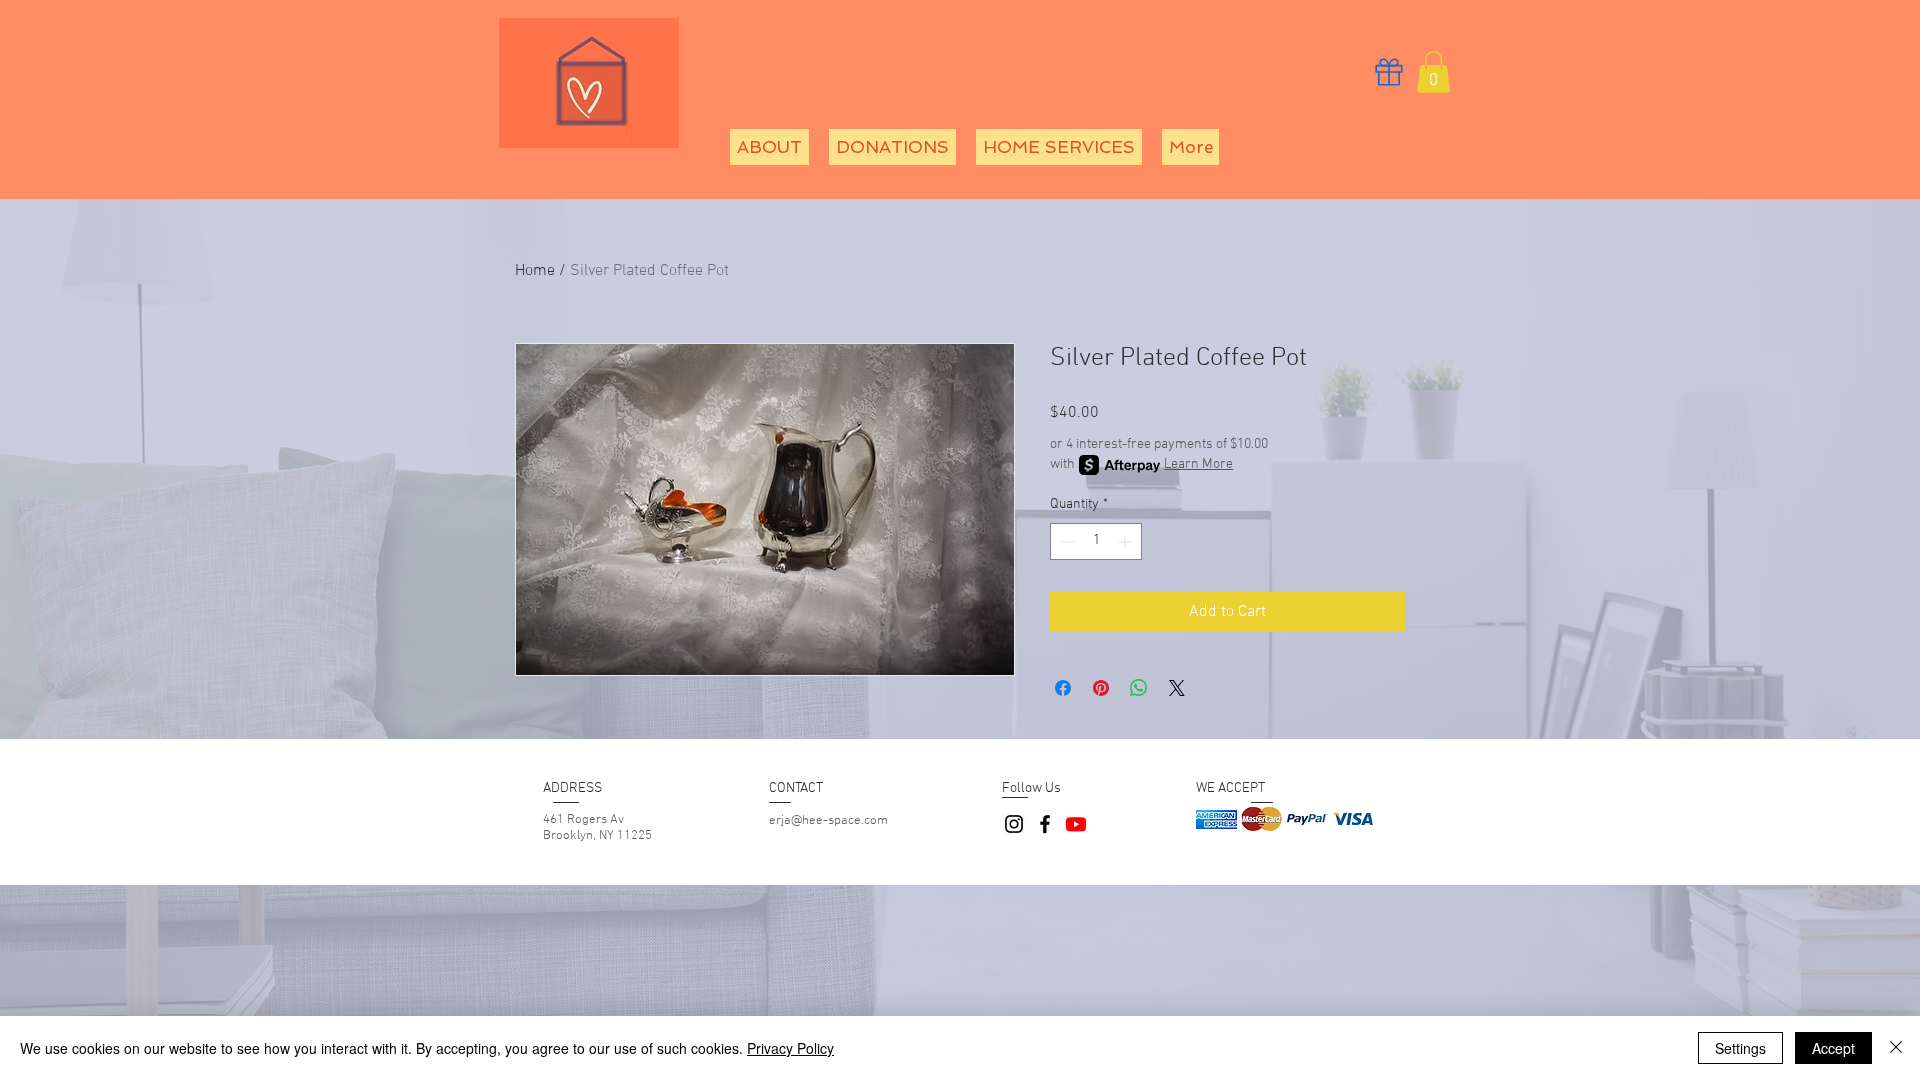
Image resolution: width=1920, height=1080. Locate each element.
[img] (1216, 819)
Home (535, 271)
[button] (1433, 72)
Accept (1833, 1048)
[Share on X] (1177, 688)
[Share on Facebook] (1063, 688)
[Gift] (1389, 71)
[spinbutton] (1096, 541)
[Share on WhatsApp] (1139, 688)
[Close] (1896, 1048)
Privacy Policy (790, 1048)
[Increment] (1126, 541)
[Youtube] (1076, 824)
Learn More (1198, 464)
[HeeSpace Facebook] (1045, 824)
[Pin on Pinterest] (1101, 688)
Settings (1740, 1048)
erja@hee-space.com (828, 821)
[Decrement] (1065, 541)
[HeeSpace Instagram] (1014, 824)
